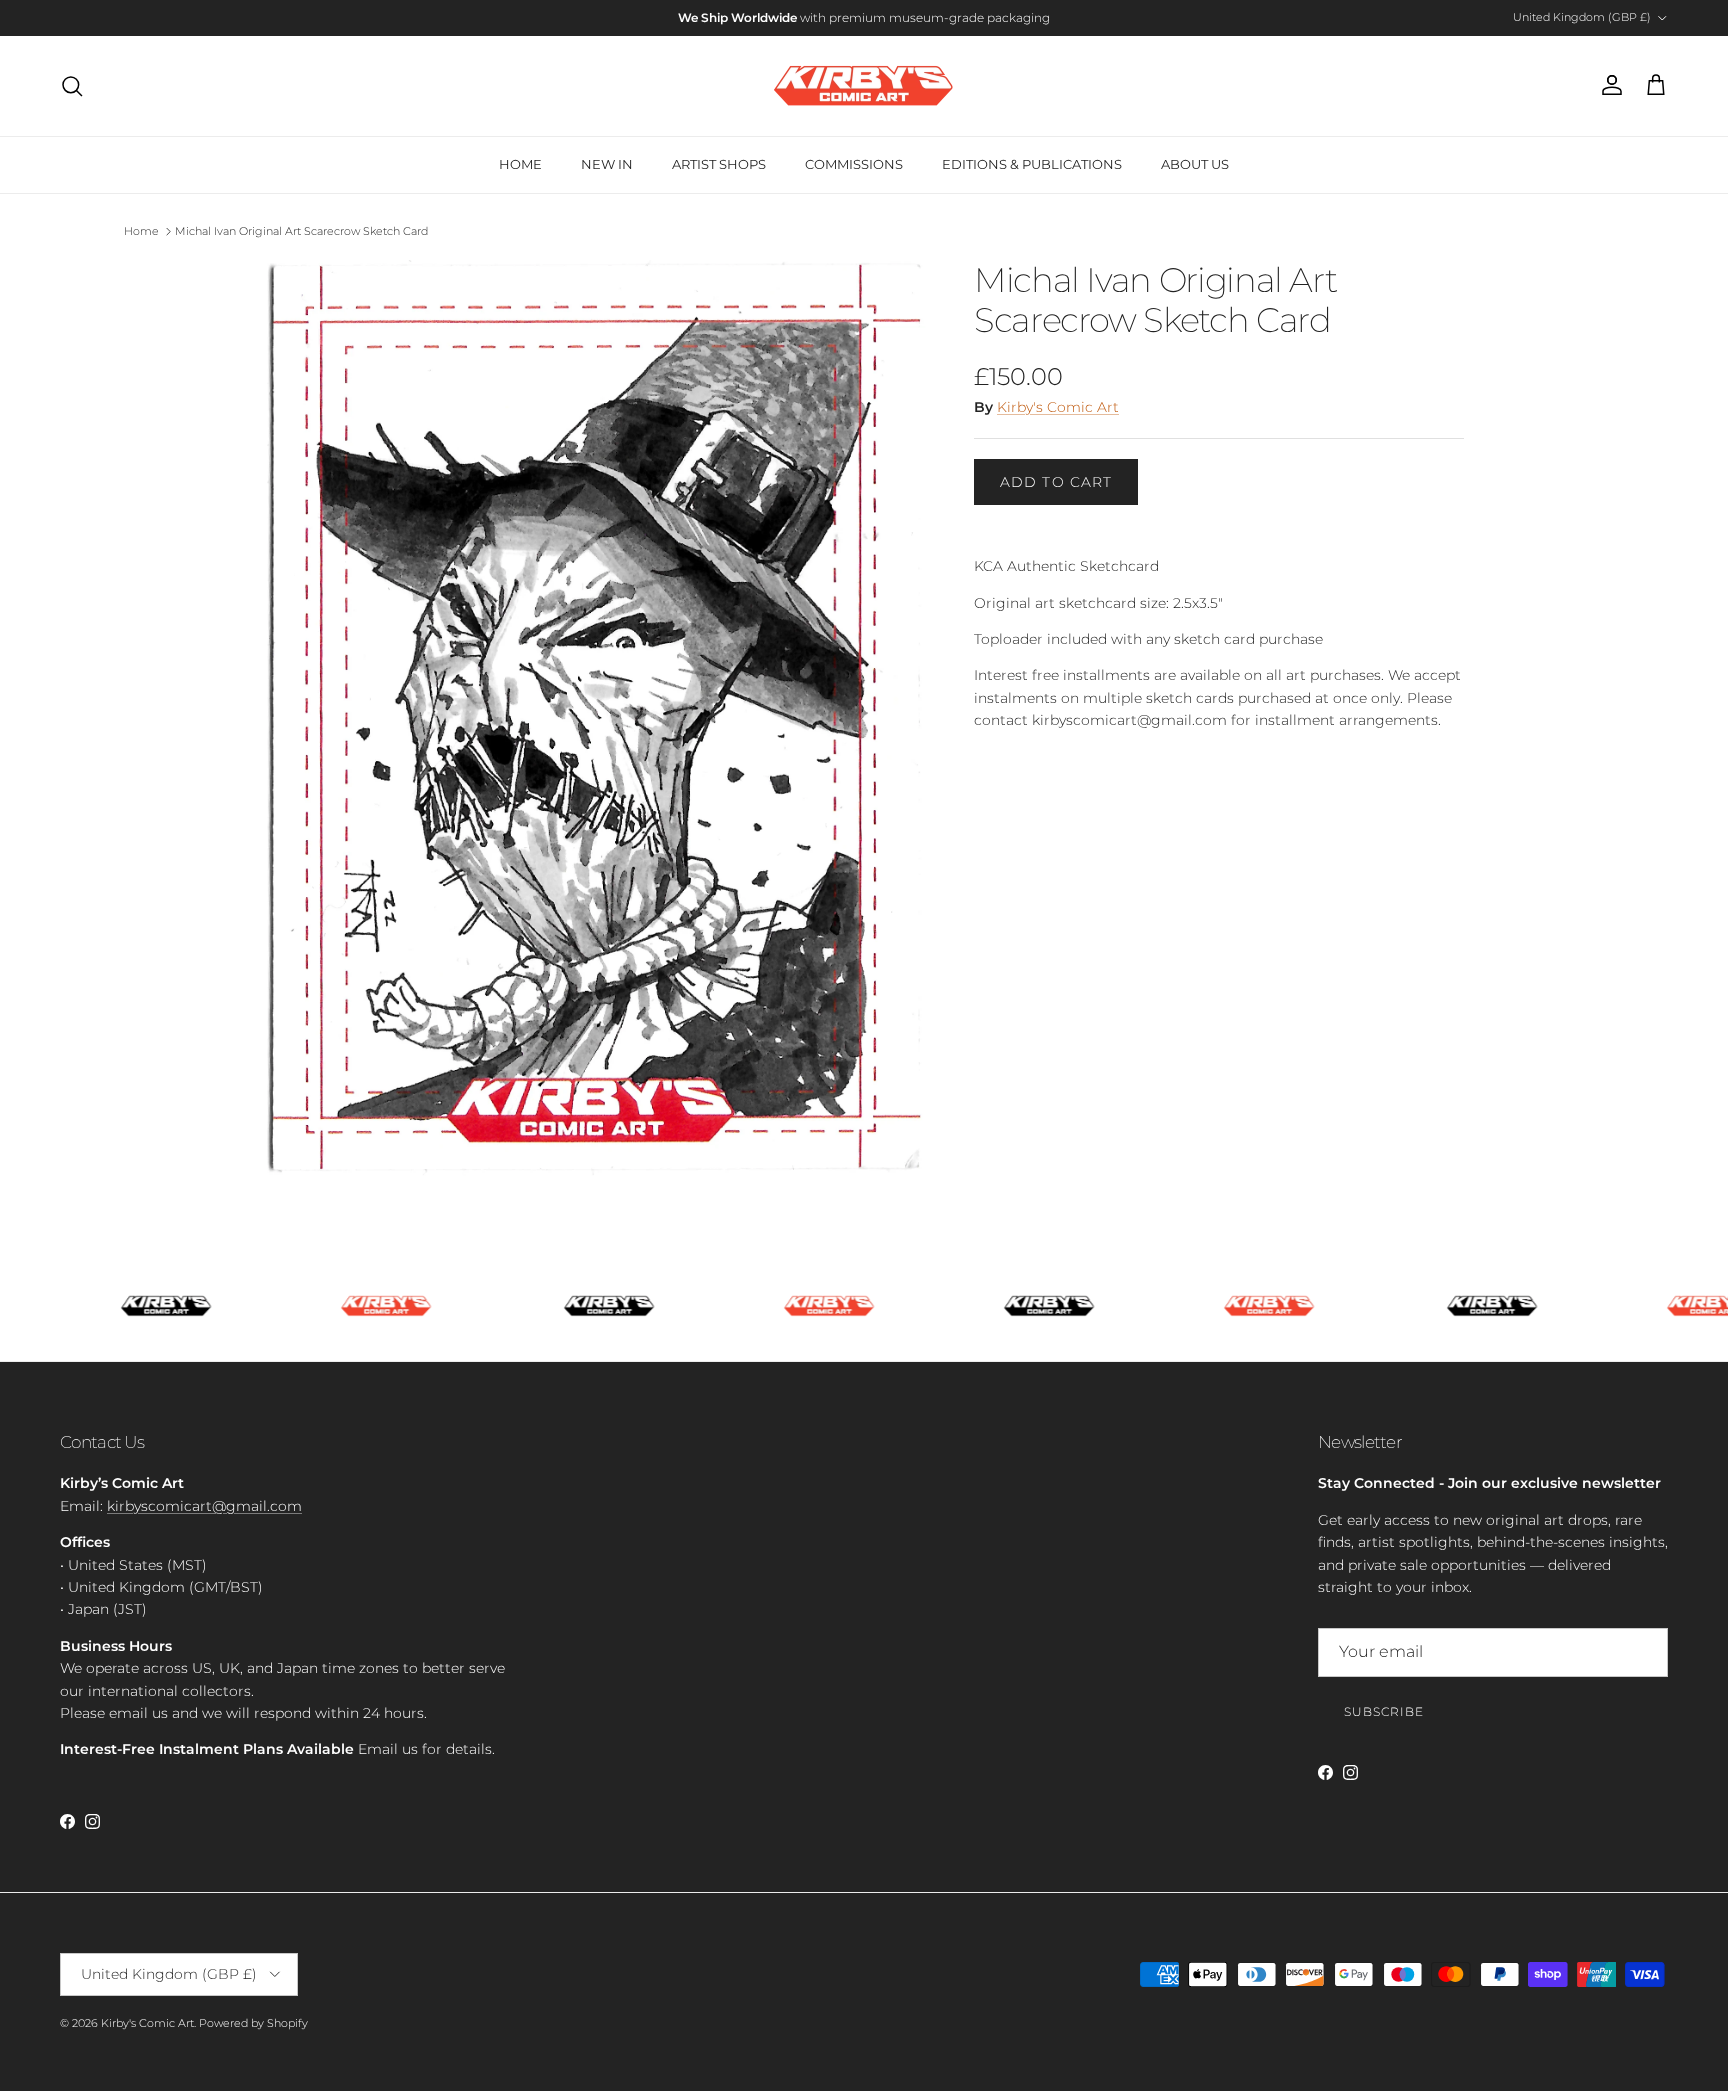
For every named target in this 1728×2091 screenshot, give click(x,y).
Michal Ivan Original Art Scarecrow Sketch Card (301, 231)
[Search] (72, 86)
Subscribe (1384, 1711)
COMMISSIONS (854, 164)
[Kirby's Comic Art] (864, 86)
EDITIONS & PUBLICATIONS (1032, 164)
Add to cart (1056, 482)
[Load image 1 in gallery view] (597, 720)
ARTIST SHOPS (719, 164)
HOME (520, 164)
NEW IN (607, 164)
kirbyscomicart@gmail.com (204, 1506)
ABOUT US (1195, 164)
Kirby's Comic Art (1058, 407)
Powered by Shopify (253, 2023)
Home (141, 231)
